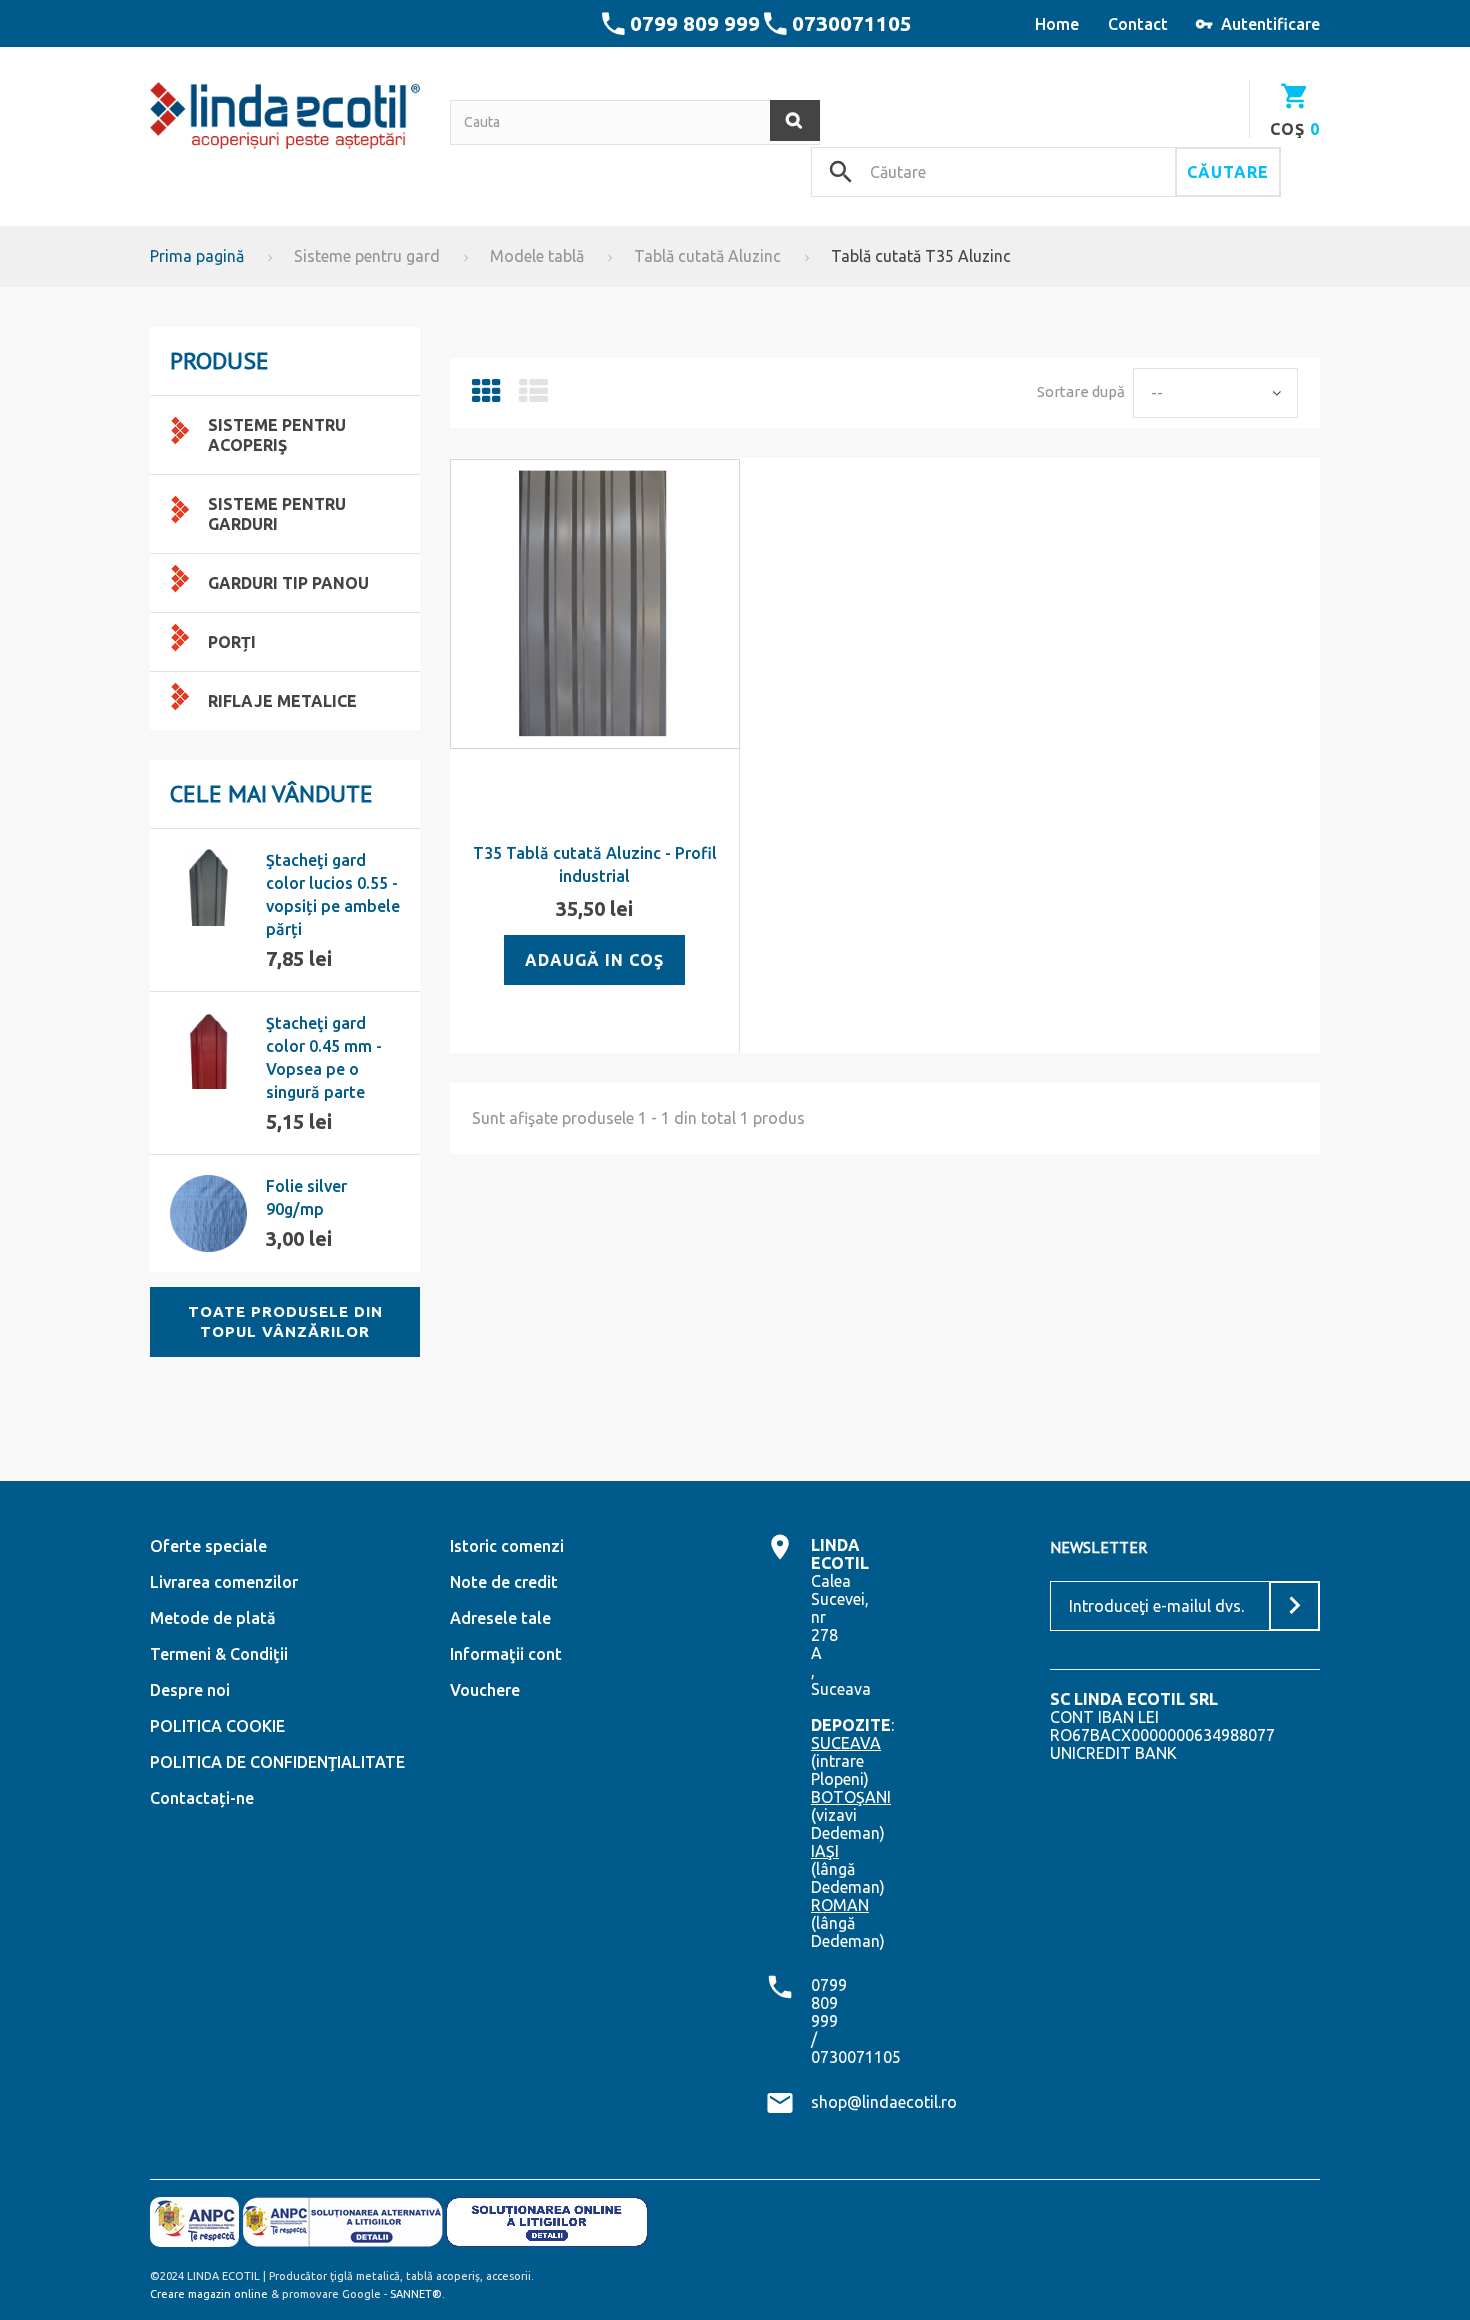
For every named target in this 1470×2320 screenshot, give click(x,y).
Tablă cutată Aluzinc (707, 256)
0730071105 (852, 23)
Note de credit (504, 1582)
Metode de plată (213, 1618)
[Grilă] (486, 396)
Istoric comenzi (507, 1546)
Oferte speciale (208, 1546)
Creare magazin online (209, 2294)
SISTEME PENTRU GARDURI (277, 514)
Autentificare (1270, 24)
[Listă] (533, 396)
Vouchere (485, 1690)
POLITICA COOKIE (217, 1726)
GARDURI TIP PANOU (288, 583)
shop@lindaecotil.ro (884, 2102)
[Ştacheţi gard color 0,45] (208, 1050)
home (1057, 24)
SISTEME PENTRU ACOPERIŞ (277, 435)
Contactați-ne (202, 1798)
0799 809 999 (695, 23)
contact (1138, 24)
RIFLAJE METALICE (282, 701)
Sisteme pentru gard (367, 256)
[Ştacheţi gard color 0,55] (208, 887)
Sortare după (1081, 391)
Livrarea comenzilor (224, 1582)
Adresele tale (500, 1618)
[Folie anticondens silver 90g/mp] (208, 1213)
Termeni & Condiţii (219, 1654)
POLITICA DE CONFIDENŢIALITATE (277, 1762)
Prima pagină (197, 256)
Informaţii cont (506, 1654)
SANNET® (416, 2294)
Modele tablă (537, 256)
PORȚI (232, 642)
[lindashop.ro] (285, 115)
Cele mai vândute (271, 793)
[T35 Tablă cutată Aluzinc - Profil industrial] (595, 604)
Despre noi (190, 1690)
